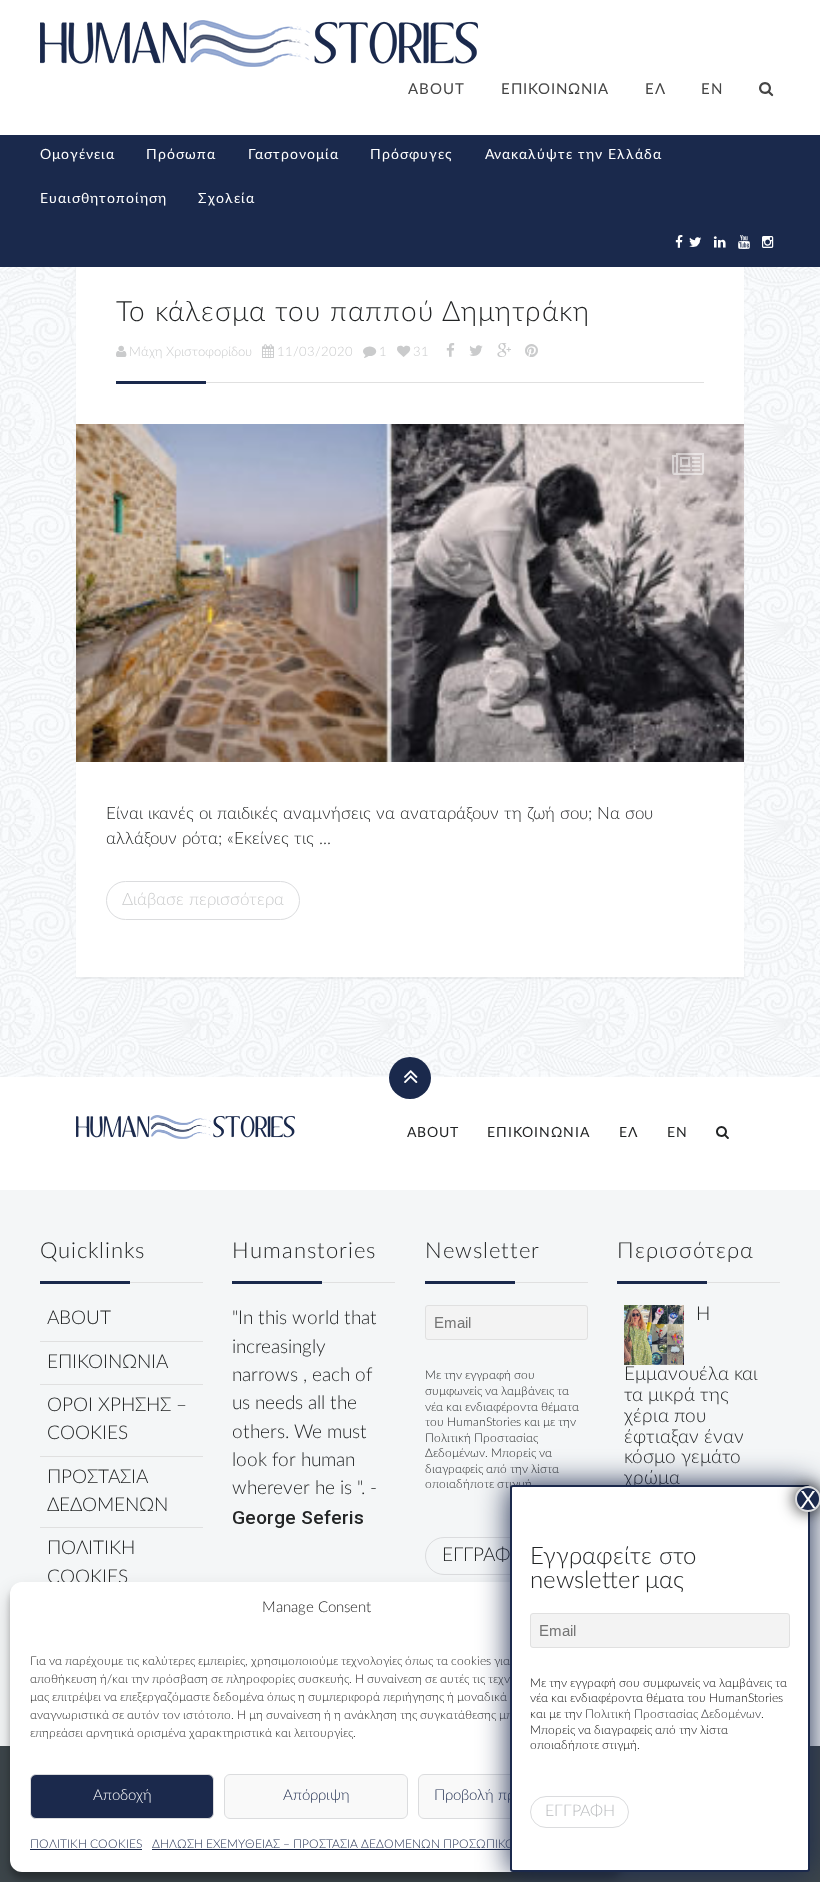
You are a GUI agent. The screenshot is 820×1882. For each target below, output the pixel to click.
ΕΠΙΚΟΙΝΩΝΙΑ (555, 89)
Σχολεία (226, 199)
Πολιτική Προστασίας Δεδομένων (673, 1714)
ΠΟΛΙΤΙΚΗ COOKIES (86, 1844)
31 (421, 352)
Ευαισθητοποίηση (103, 199)
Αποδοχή (122, 1795)
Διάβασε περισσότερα (203, 899)
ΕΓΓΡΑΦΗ (483, 1555)
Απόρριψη (316, 1795)
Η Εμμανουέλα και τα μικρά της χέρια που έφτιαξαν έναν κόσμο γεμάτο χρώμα (691, 1396)
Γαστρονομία (293, 155)
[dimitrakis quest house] (410, 593)
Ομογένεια (77, 155)
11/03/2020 (315, 352)
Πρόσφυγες (411, 155)
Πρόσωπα (181, 155)
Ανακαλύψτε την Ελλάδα (573, 155)
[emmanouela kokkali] (654, 1334)
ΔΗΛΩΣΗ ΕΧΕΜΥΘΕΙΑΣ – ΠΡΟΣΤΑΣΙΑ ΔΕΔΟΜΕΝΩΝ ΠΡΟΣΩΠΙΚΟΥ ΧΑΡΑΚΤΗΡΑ (372, 1844)
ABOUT (436, 89)
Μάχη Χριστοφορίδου (190, 352)
